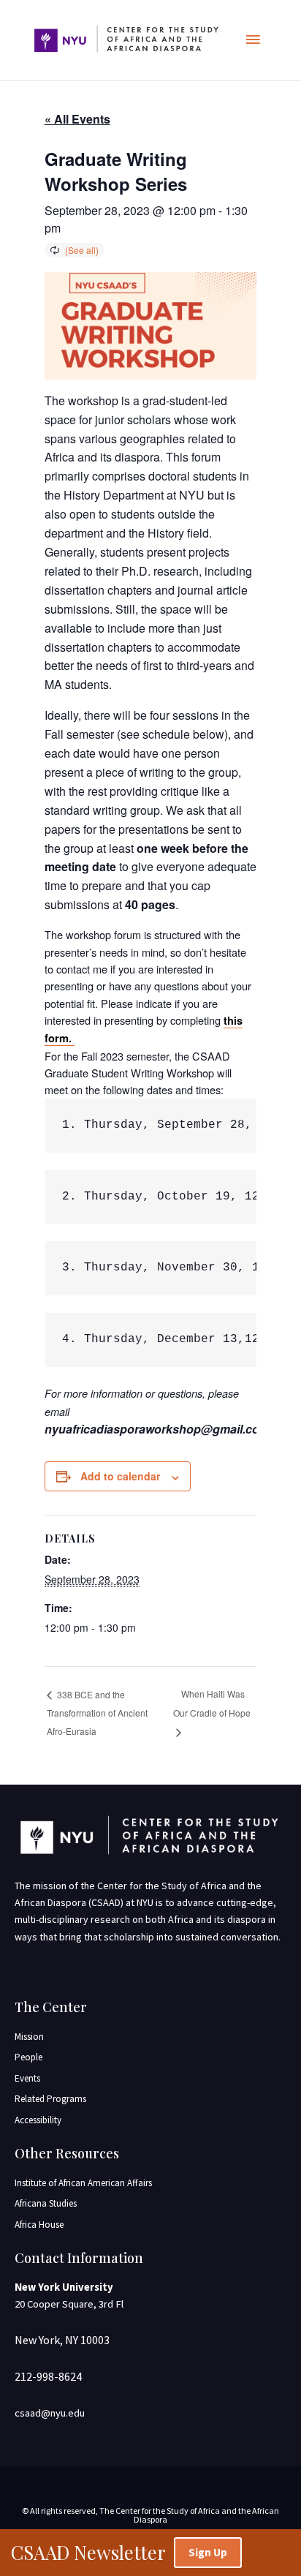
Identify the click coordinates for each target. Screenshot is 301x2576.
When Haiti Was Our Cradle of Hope (212, 1703)
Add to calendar (120, 1476)
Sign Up (208, 2552)
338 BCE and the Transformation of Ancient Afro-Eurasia (97, 1713)
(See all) (82, 250)
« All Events (77, 119)
